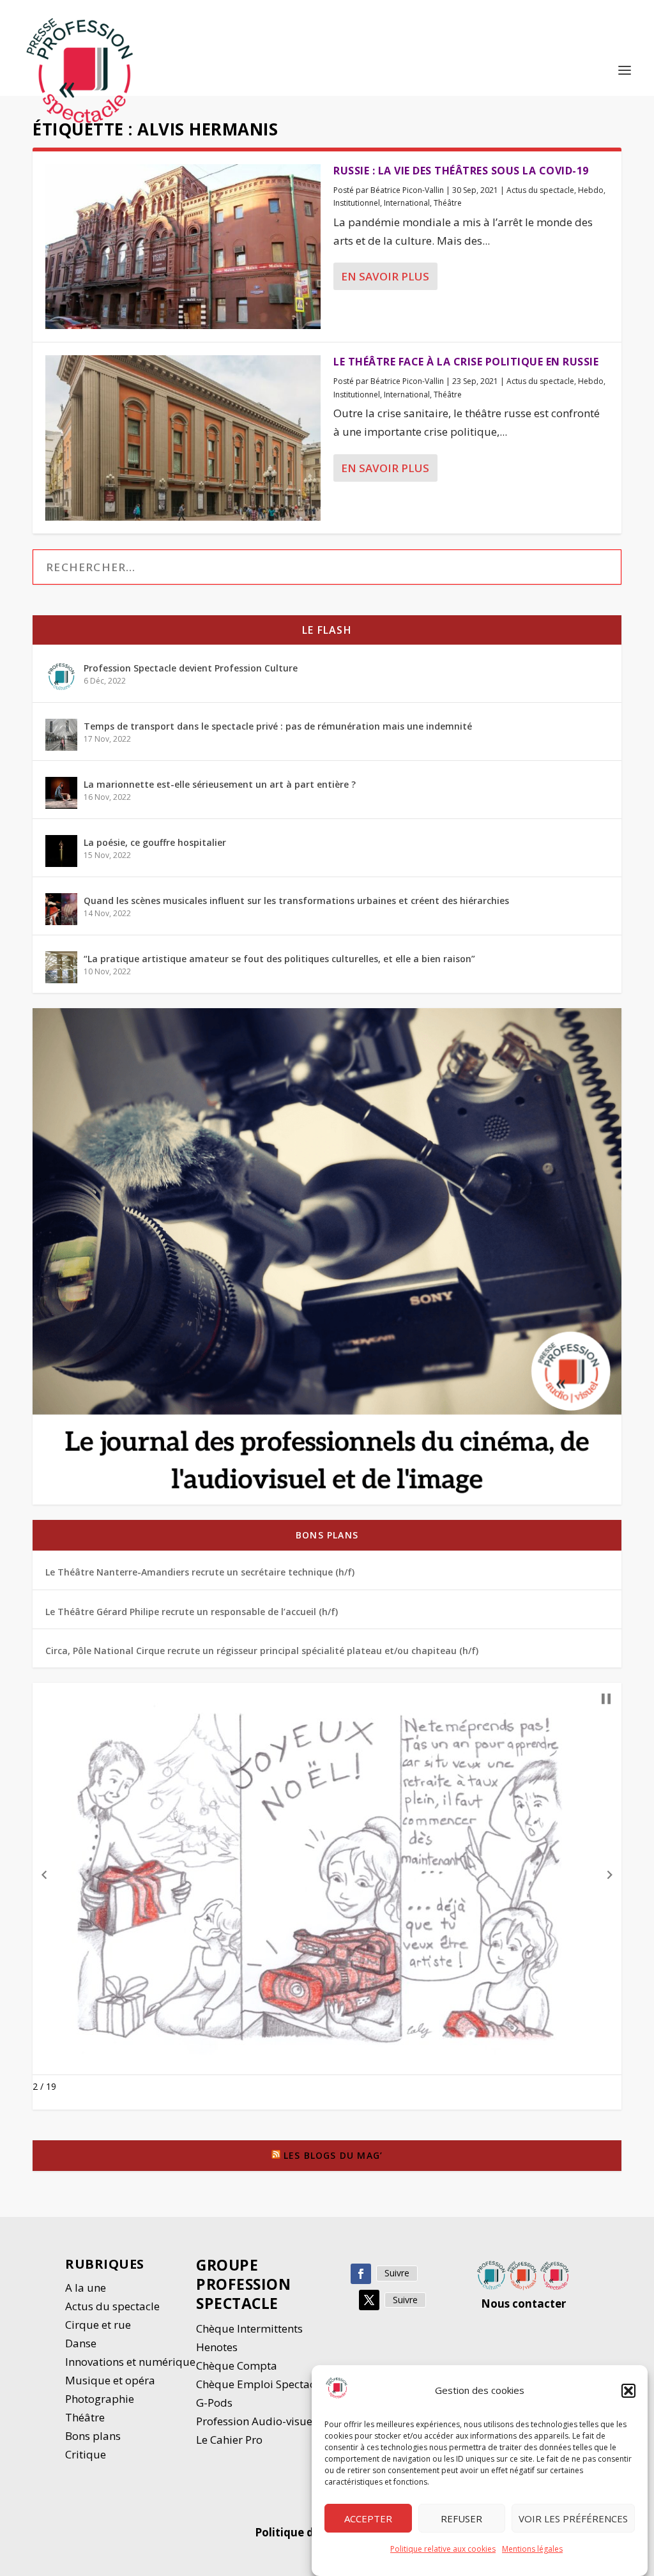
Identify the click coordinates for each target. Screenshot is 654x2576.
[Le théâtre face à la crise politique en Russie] (183, 438)
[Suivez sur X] (369, 2300)
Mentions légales (532, 2549)
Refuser (461, 2518)
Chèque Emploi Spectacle (260, 2384)
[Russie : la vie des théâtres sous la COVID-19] (183, 247)
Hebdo (591, 190)
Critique (87, 2454)
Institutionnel (357, 203)
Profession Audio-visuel (256, 2421)
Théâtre (448, 203)
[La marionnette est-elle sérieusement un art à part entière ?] (61, 793)
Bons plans (327, 1535)
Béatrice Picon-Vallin (407, 190)
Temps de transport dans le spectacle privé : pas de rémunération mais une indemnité (278, 726)
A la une (87, 2288)
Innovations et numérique (130, 2362)
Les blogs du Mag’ (333, 2155)
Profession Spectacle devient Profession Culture (191, 668)
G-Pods (214, 2403)
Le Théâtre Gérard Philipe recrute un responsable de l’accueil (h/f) (192, 1612)
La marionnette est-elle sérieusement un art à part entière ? (220, 784)
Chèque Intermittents (249, 2328)
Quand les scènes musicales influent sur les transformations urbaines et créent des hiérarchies (296, 901)
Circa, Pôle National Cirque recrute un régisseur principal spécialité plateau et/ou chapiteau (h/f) (262, 1651)
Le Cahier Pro (229, 2440)
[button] (628, 2391)
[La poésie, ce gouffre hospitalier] (61, 851)
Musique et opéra (110, 2380)
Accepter (368, 2518)
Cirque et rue (98, 2325)
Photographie (100, 2399)
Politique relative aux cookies (443, 2549)
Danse (82, 2343)
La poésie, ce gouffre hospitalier (155, 842)
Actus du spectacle (540, 190)
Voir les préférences (573, 2518)
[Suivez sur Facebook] (361, 2274)
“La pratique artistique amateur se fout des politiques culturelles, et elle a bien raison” (279, 959)
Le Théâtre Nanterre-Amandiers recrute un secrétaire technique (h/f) (200, 1572)
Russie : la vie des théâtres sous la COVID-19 (461, 171)
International (407, 203)
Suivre (397, 2273)
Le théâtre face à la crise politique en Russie (466, 362)
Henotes (217, 2347)
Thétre (86, 2417)
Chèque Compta (237, 2365)
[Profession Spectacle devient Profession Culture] (61, 677)
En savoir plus (385, 276)
